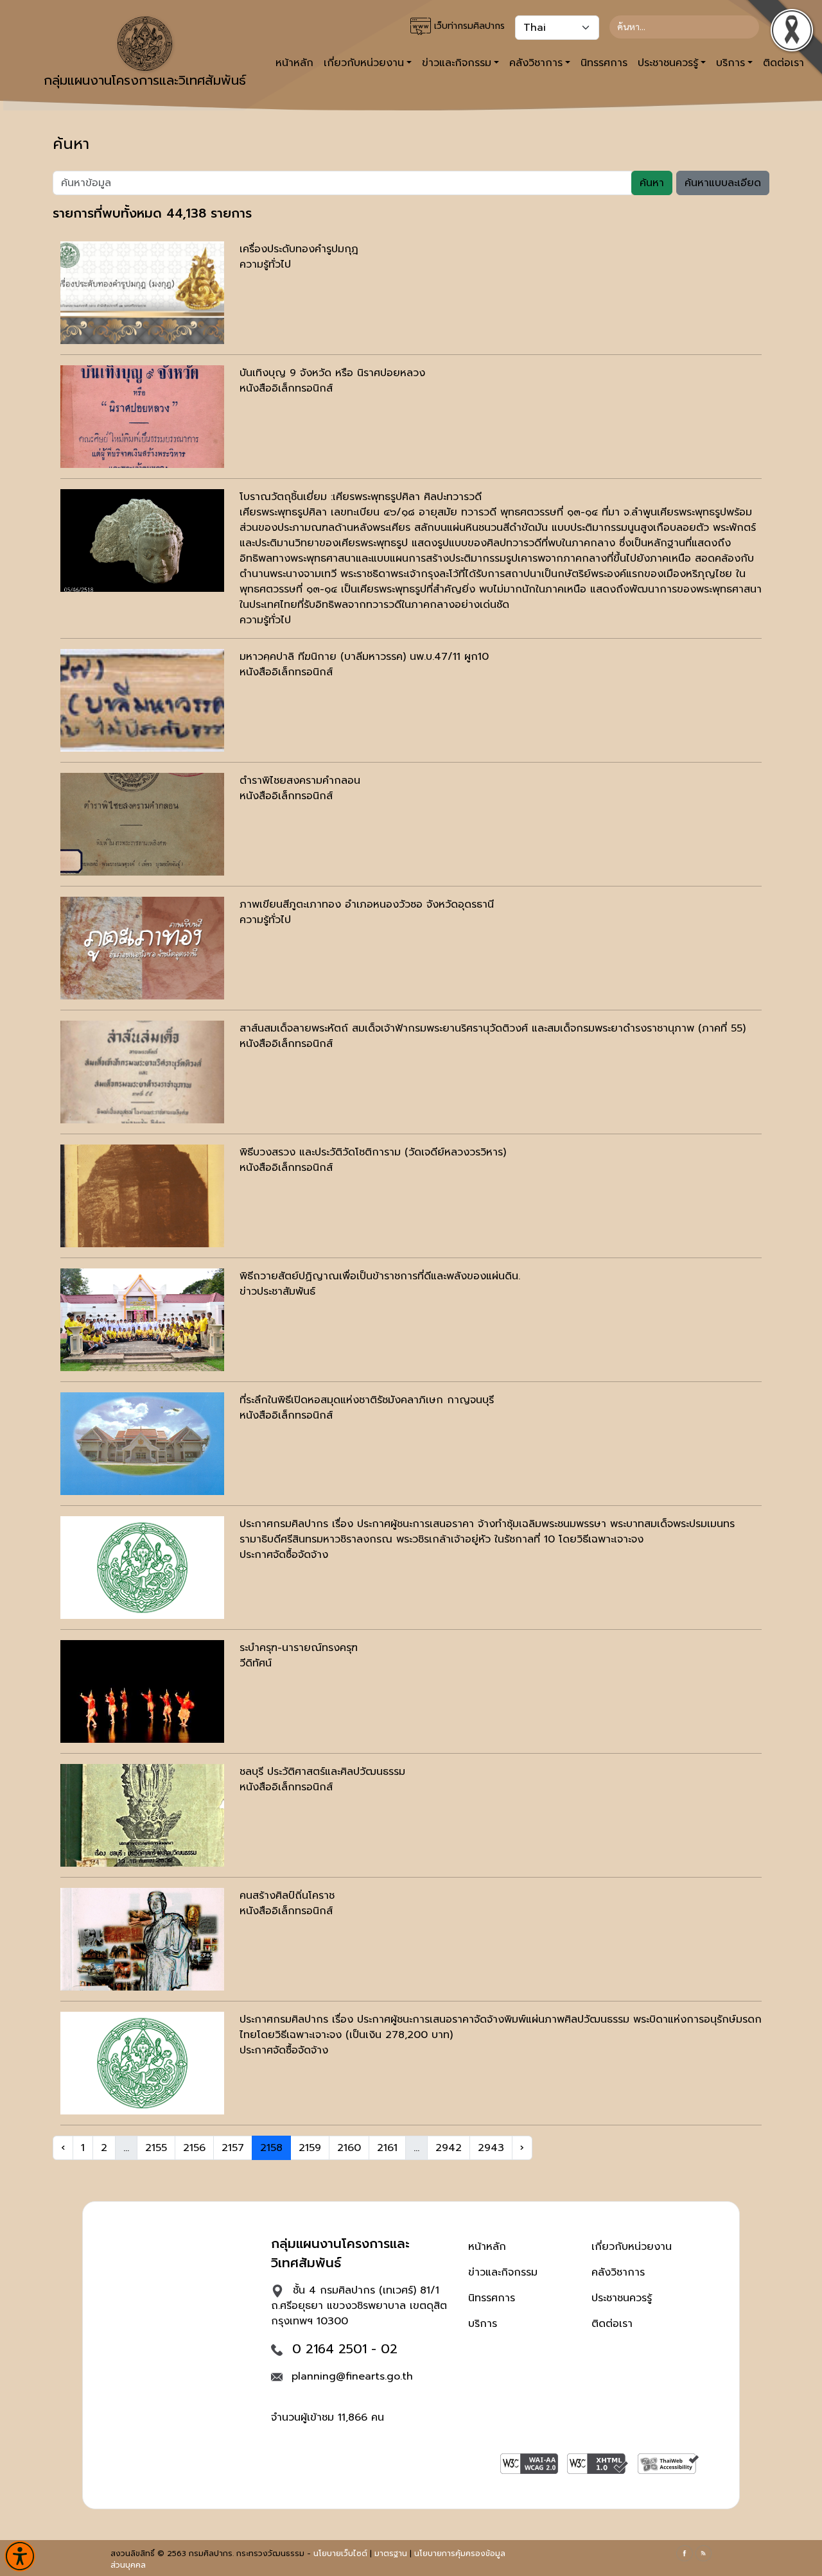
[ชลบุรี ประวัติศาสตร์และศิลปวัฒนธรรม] (142, 1815)
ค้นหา (652, 183)
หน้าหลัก (294, 63)
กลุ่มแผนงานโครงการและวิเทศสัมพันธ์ (145, 80)
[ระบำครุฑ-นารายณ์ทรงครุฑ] (142, 1691)
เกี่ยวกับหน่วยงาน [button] (364, 63)
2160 (349, 2148)
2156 (194, 2148)
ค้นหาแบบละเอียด (723, 183)
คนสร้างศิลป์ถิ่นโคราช (287, 1896)
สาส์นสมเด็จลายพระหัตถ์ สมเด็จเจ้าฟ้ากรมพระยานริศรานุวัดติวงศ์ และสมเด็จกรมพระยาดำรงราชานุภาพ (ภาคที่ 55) (493, 1028)
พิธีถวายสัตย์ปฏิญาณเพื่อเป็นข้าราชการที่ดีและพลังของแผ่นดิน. (380, 1276)
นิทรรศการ (604, 63)
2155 (156, 2148)
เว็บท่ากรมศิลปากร (468, 26)
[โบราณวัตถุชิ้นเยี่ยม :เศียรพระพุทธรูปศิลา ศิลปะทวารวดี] (142, 540)
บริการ (483, 2324)
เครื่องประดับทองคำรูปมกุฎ (299, 249)
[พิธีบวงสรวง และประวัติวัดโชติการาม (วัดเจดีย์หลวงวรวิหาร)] (142, 1196)
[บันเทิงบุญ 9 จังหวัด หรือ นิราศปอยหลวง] (142, 417)
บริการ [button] (730, 63)
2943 (491, 2148)
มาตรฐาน (391, 2554)
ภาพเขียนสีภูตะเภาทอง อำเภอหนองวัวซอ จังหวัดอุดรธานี (367, 904)
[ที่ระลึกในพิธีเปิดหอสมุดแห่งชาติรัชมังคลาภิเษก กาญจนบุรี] (142, 1444)
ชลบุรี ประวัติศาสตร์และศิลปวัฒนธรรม (322, 1772)
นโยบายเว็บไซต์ (340, 2554)
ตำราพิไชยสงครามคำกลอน (300, 781)
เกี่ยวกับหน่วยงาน (632, 2247)
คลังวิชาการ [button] (536, 63)
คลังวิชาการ (618, 2272)
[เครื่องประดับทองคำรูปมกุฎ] (142, 293)
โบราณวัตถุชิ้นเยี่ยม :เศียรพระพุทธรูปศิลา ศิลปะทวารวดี (361, 497)
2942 (449, 2148)
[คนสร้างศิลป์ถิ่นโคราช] (142, 1939)
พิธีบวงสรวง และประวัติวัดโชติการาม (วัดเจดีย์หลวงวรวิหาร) (373, 1152)
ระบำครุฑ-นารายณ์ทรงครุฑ (299, 1648)
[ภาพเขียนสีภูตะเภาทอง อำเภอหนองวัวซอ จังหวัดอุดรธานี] (142, 948)
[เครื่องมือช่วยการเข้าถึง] (20, 2556)
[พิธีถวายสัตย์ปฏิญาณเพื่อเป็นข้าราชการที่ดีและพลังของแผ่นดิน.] (142, 1320)
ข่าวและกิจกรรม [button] (457, 63)
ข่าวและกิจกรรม (503, 2272)
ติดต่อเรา (612, 2324)
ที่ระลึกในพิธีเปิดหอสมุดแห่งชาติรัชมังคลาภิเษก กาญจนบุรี (367, 1400)
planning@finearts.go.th (352, 2376)
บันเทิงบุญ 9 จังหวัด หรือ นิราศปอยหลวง (332, 373)
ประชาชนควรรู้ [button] (668, 63)
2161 (387, 2148)
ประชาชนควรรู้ (622, 2298)
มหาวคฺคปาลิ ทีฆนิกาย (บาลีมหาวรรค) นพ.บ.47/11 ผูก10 (364, 657)
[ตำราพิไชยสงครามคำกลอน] (142, 824)
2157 (233, 2148)
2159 (310, 2148)
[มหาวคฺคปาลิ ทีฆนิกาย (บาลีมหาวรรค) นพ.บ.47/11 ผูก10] (142, 700)
